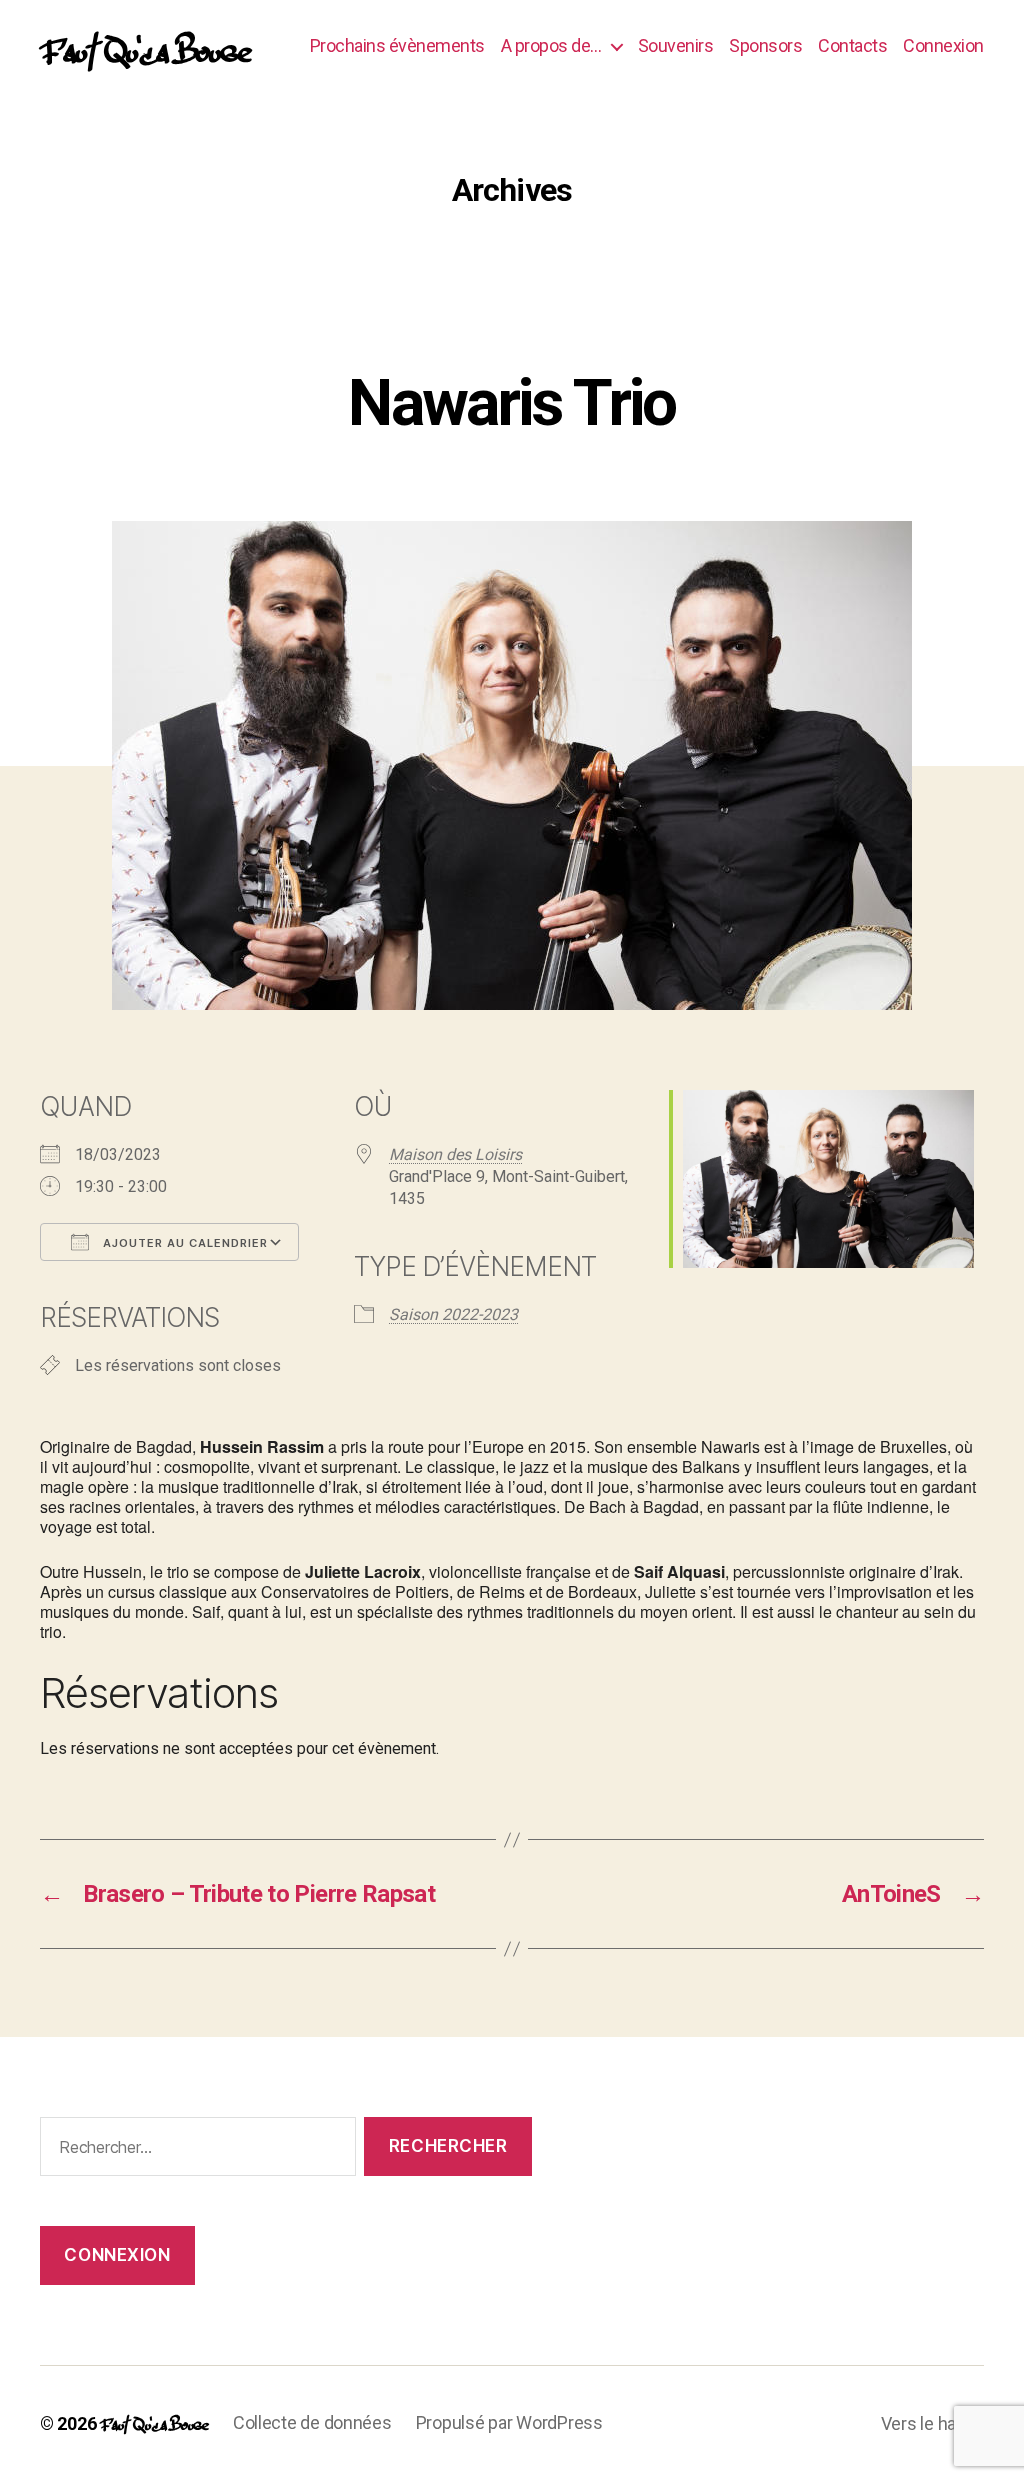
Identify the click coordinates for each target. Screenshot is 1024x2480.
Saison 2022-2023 (453, 1314)
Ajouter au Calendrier (183, 1243)
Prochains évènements (397, 45)
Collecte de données (312, 2422)
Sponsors (765, 45)
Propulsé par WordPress (509, 2422)
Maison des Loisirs (455, 1154)
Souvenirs (676, 45)
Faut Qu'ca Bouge (145, 46)
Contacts (852, 45)
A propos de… (551, 45)
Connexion (943, 45)
